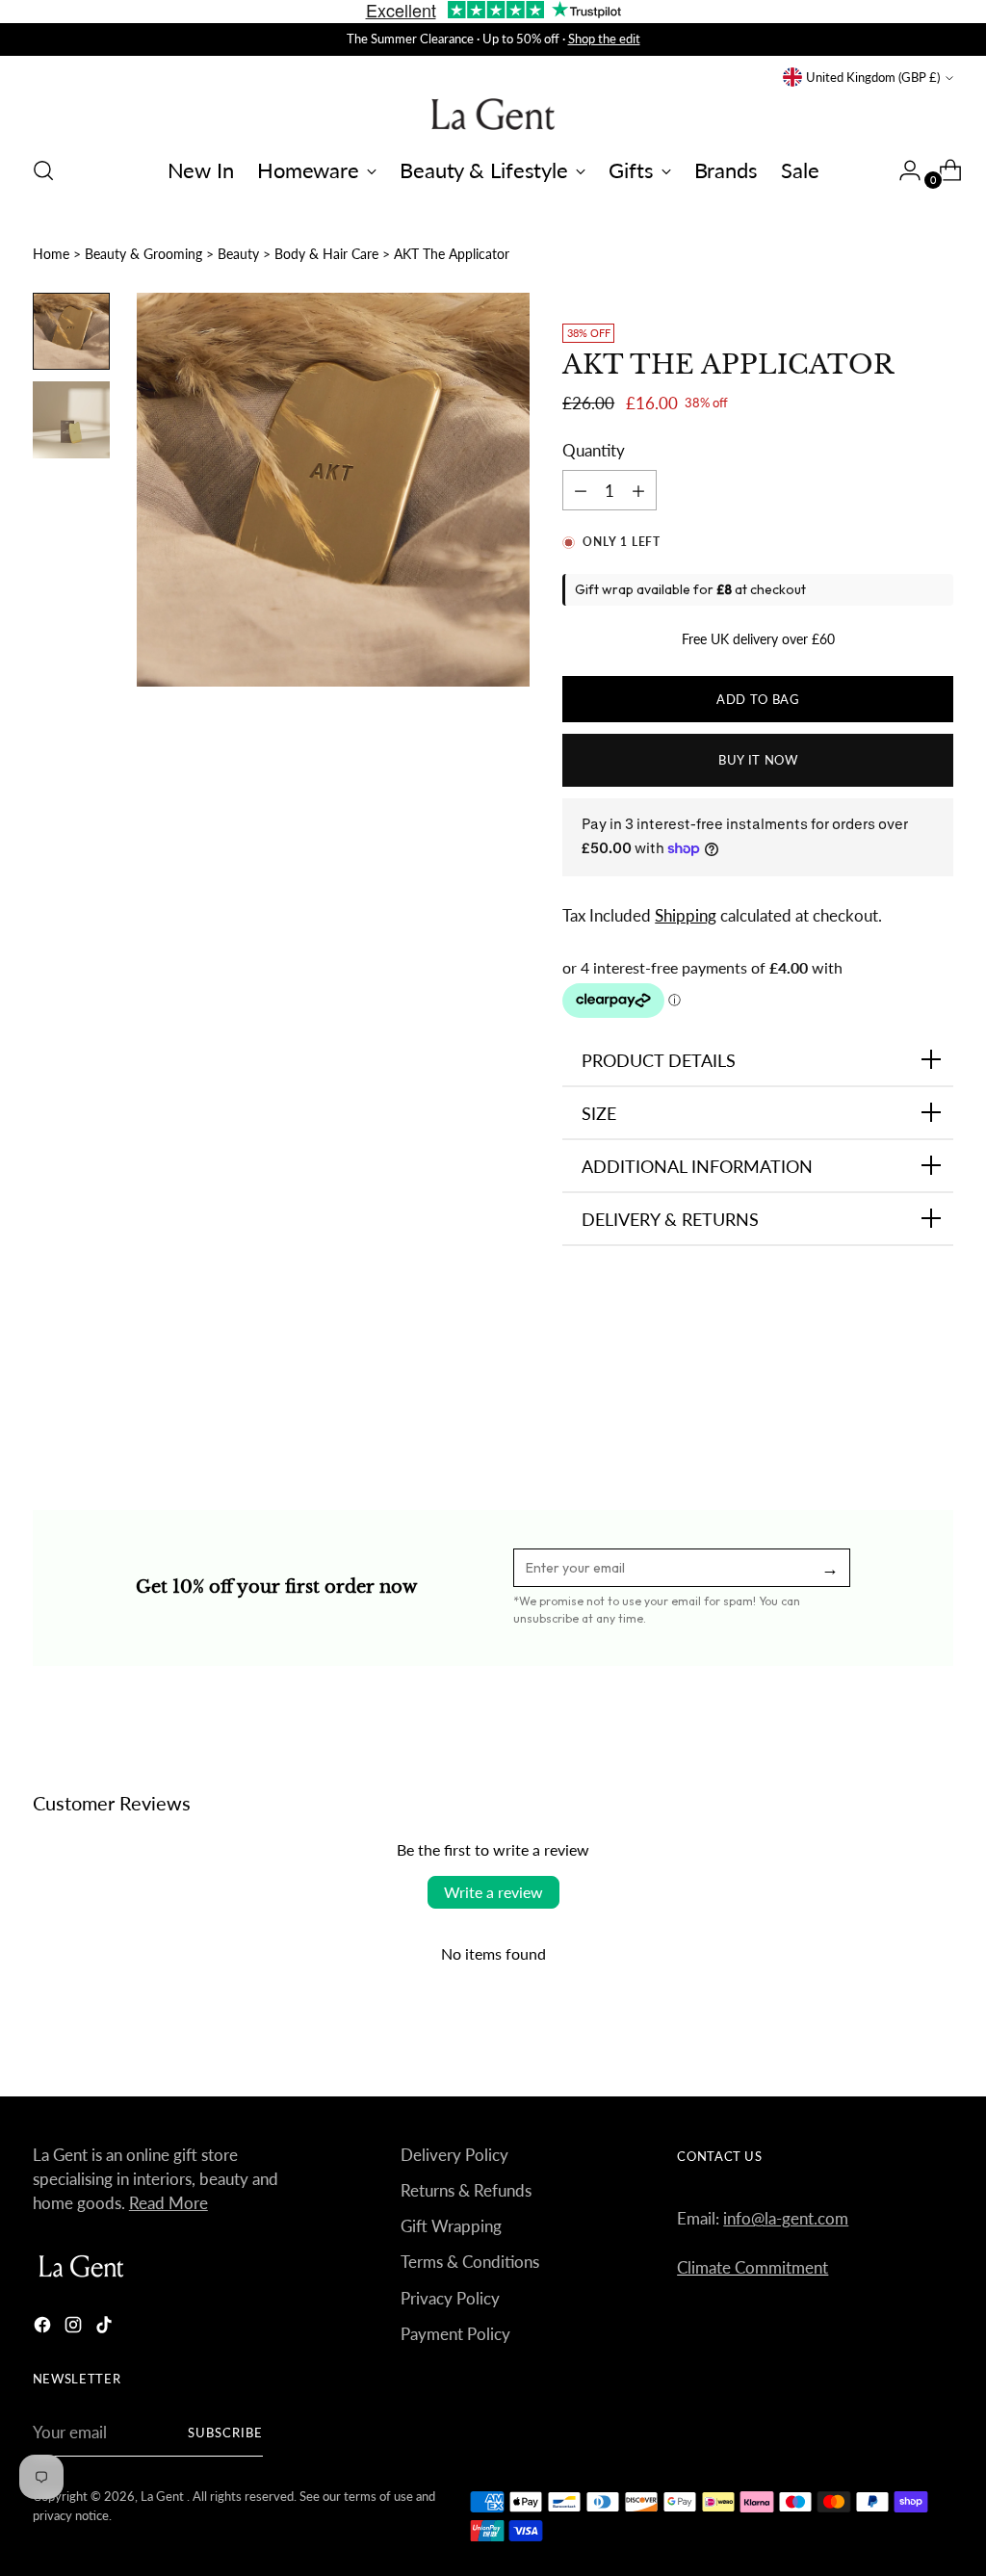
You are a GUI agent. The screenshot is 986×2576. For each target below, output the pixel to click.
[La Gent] (493, 114)
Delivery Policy (454, 2155)
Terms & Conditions (470, 2262)
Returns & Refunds (466, 2190)
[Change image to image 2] (71, 420)
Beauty (238, 254)
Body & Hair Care (326, 254)
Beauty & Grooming (143, 254)
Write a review (493, 1892)
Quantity (594, 450)
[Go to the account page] (902, 170)
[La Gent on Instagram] (75, 2328)
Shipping (686, 915)
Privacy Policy (450, 2298)
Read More (169, 2203)
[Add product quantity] (581, 490)
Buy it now (758, 760)
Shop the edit (604, 39)
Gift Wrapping (451, 2226)
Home (51, 254)
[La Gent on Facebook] (44, 2328)
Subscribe (225, 2433)
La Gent (164, 2496)
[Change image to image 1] (71, 331)
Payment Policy (455, 2334)
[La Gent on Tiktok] (106, 2328)
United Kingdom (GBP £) (873, 77)
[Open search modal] (43, 170)
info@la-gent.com (786, 2218)
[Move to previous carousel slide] (893, 1406)
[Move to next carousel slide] (937, 1405)
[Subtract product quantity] (638, 490)
